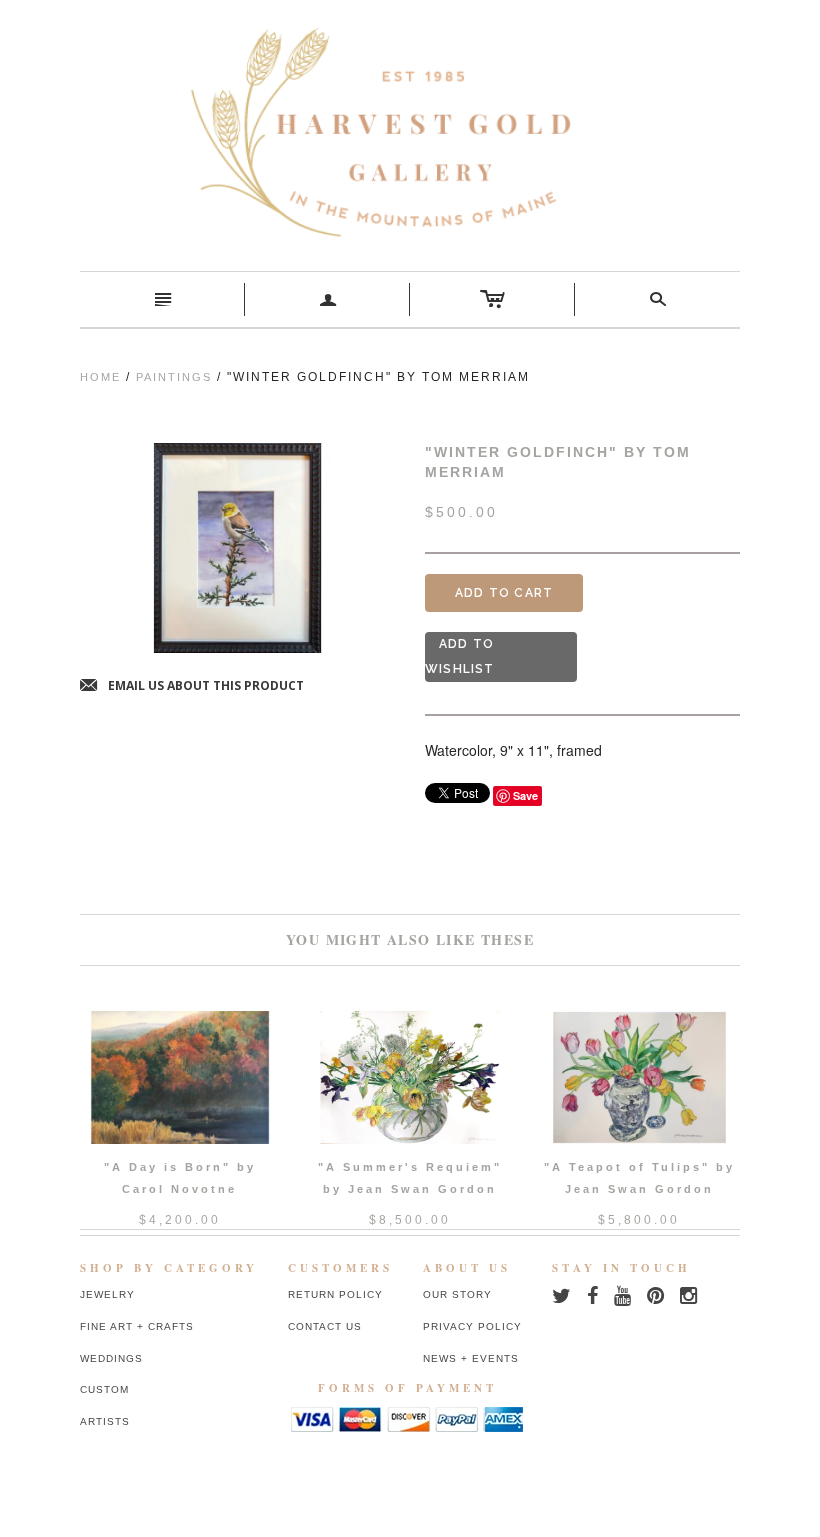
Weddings (111, 1358)
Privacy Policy (472, 1326)
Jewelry (107, 1294)
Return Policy (335, 1294)
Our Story (457, 1294)
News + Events (471, 1358)
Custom (104, 1389)
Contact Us (325, 1326)
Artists (105, 1421)
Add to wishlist (460, 656)
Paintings (174, 377)
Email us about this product (192, 686)
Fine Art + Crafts (137, 1326)
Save (525, 795)
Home (100, 377)
